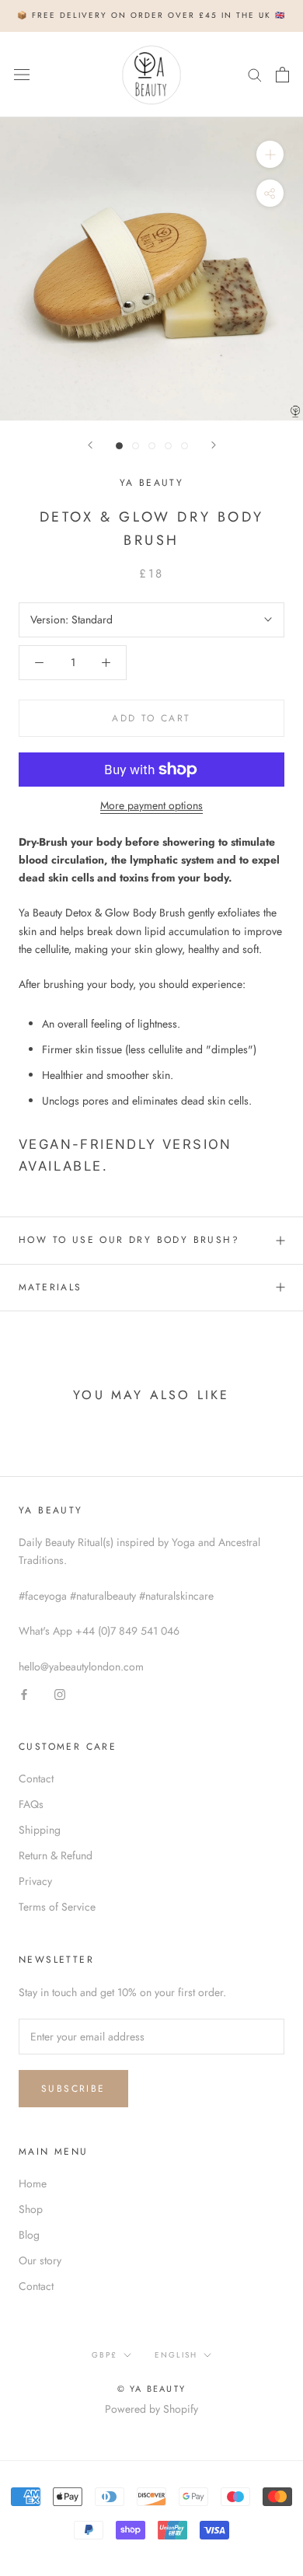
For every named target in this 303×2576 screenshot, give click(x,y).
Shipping (40, 1830)
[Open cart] (282, 75)
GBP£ (104, 2355)
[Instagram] (60, 1693)
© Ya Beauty (151, 2389)
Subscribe (73, 2089)
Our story (40, 2260)
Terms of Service (57, 1907)
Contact (36, 1778)
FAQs (31, 1804)
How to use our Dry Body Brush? (129, 1240)
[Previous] (90, 445)
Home (33, 2183)
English (176, 2355)
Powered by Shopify (151, 2409)
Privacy (35, 1881)
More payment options (151, 805)
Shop (31, 2209)
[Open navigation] (22, 75)
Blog (29, 2235)
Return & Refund (56, 1855)
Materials (50, 1287)
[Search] (255, 74)
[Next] (214, 445)
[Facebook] (24, 1693)
